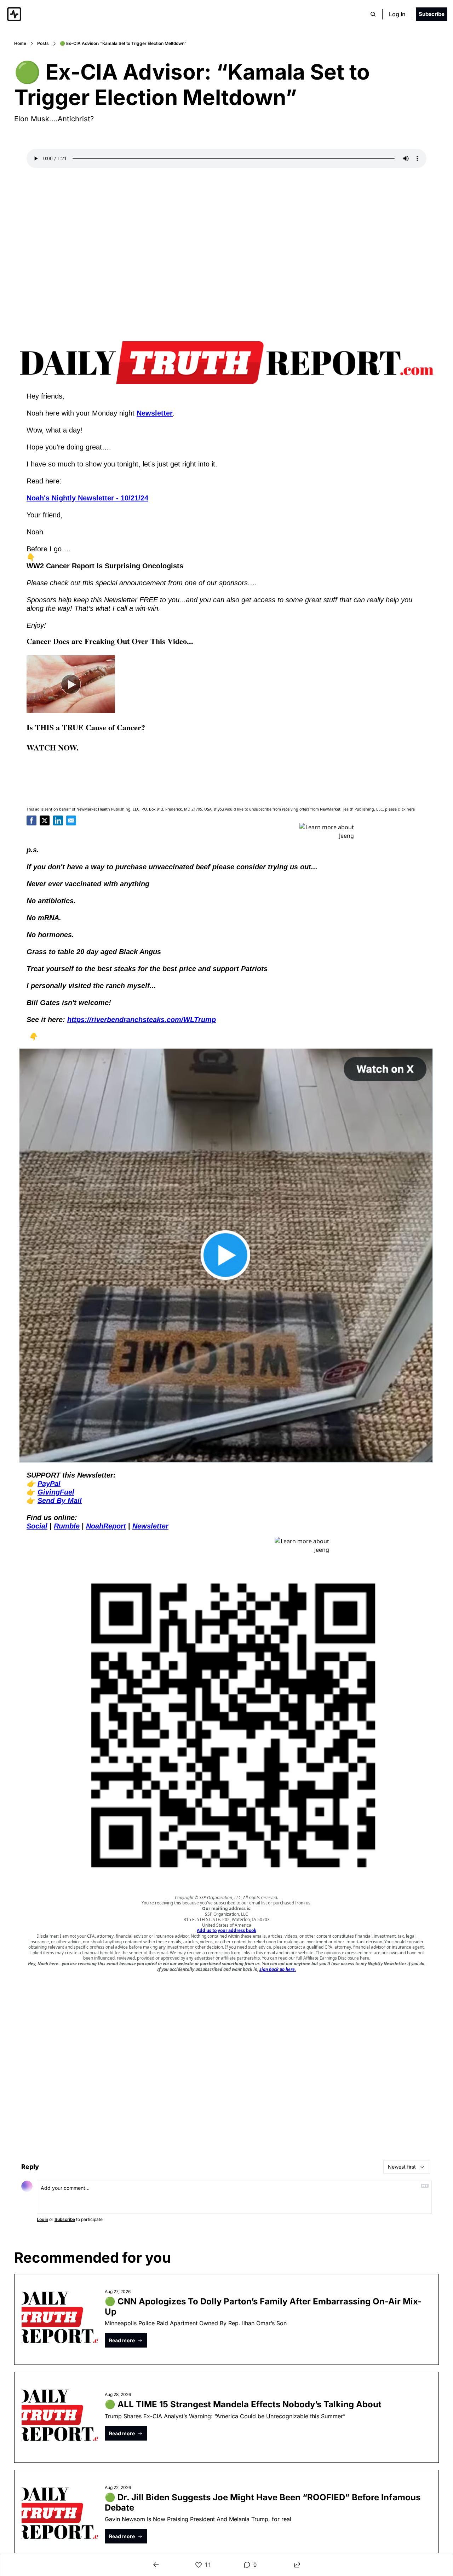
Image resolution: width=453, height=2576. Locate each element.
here (411, 809)
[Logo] (14, 14)
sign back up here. (278, 1969)
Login (42, 2219)
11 (208, 2565)
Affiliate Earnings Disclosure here (336, 1958)
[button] (126, 2340)
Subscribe (65, 2219)
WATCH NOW (51, 747)
